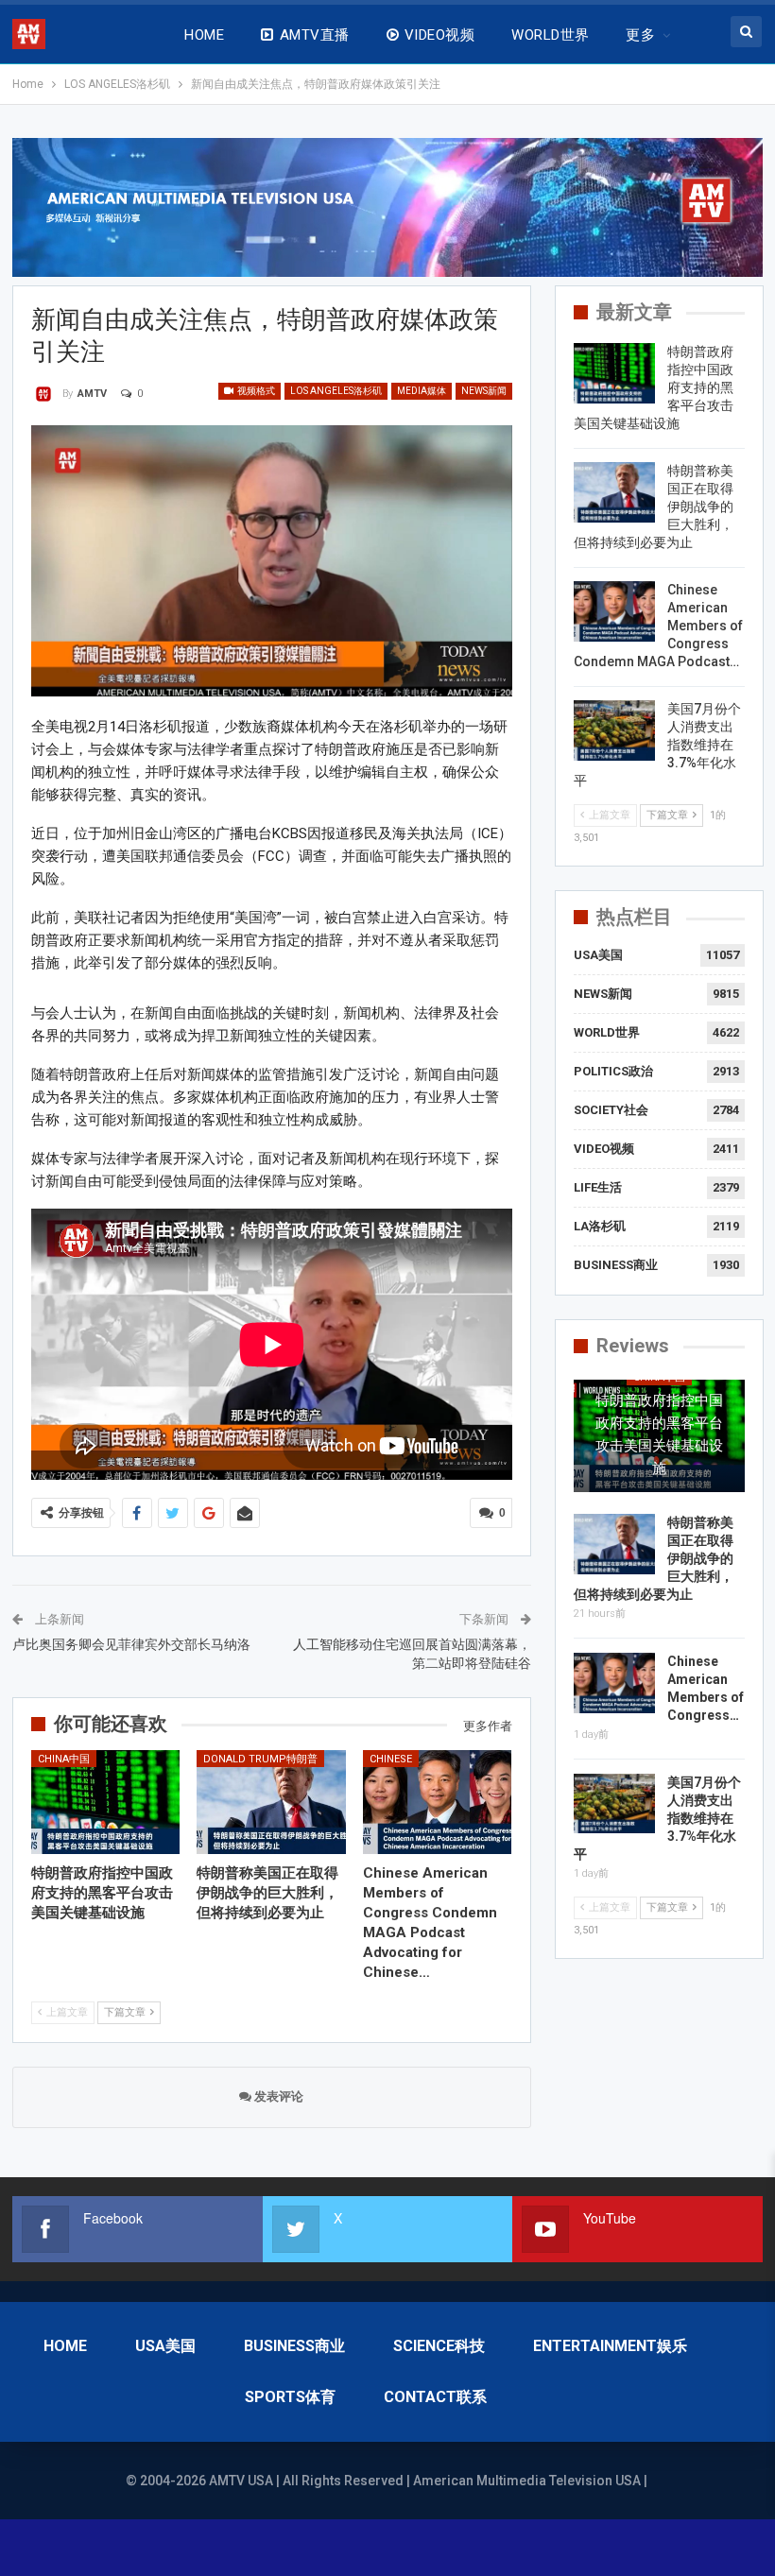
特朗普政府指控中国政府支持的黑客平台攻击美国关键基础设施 (659, 1434)
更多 (640, 35)
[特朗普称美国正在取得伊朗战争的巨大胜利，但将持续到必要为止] (271, 1802)
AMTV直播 (315, 35)
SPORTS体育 (290, 2397)
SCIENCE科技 (439, 2346)
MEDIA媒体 (422, 391)
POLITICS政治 (613, 1071)
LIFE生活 (598, 1187)
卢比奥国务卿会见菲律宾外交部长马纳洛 (131, 1644)
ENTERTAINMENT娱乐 (610, 2346)
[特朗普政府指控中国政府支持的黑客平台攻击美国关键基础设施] (106, 1802)
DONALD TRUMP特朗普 (260, 1759)
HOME (204, 35)
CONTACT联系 (435, 2397)
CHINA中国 (64, 1759)
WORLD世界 (550, 35)
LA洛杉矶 (600, 1226)
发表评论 (277, 2096)
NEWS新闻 (484, 391)
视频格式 (255, 391)
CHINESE (391, 1759)
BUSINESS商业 (616, 1265)
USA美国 (598, 955)
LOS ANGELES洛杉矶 (336, 391)
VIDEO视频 (439, 35)
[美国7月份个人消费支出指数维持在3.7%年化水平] (614, 730)
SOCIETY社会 (611, 1110)
